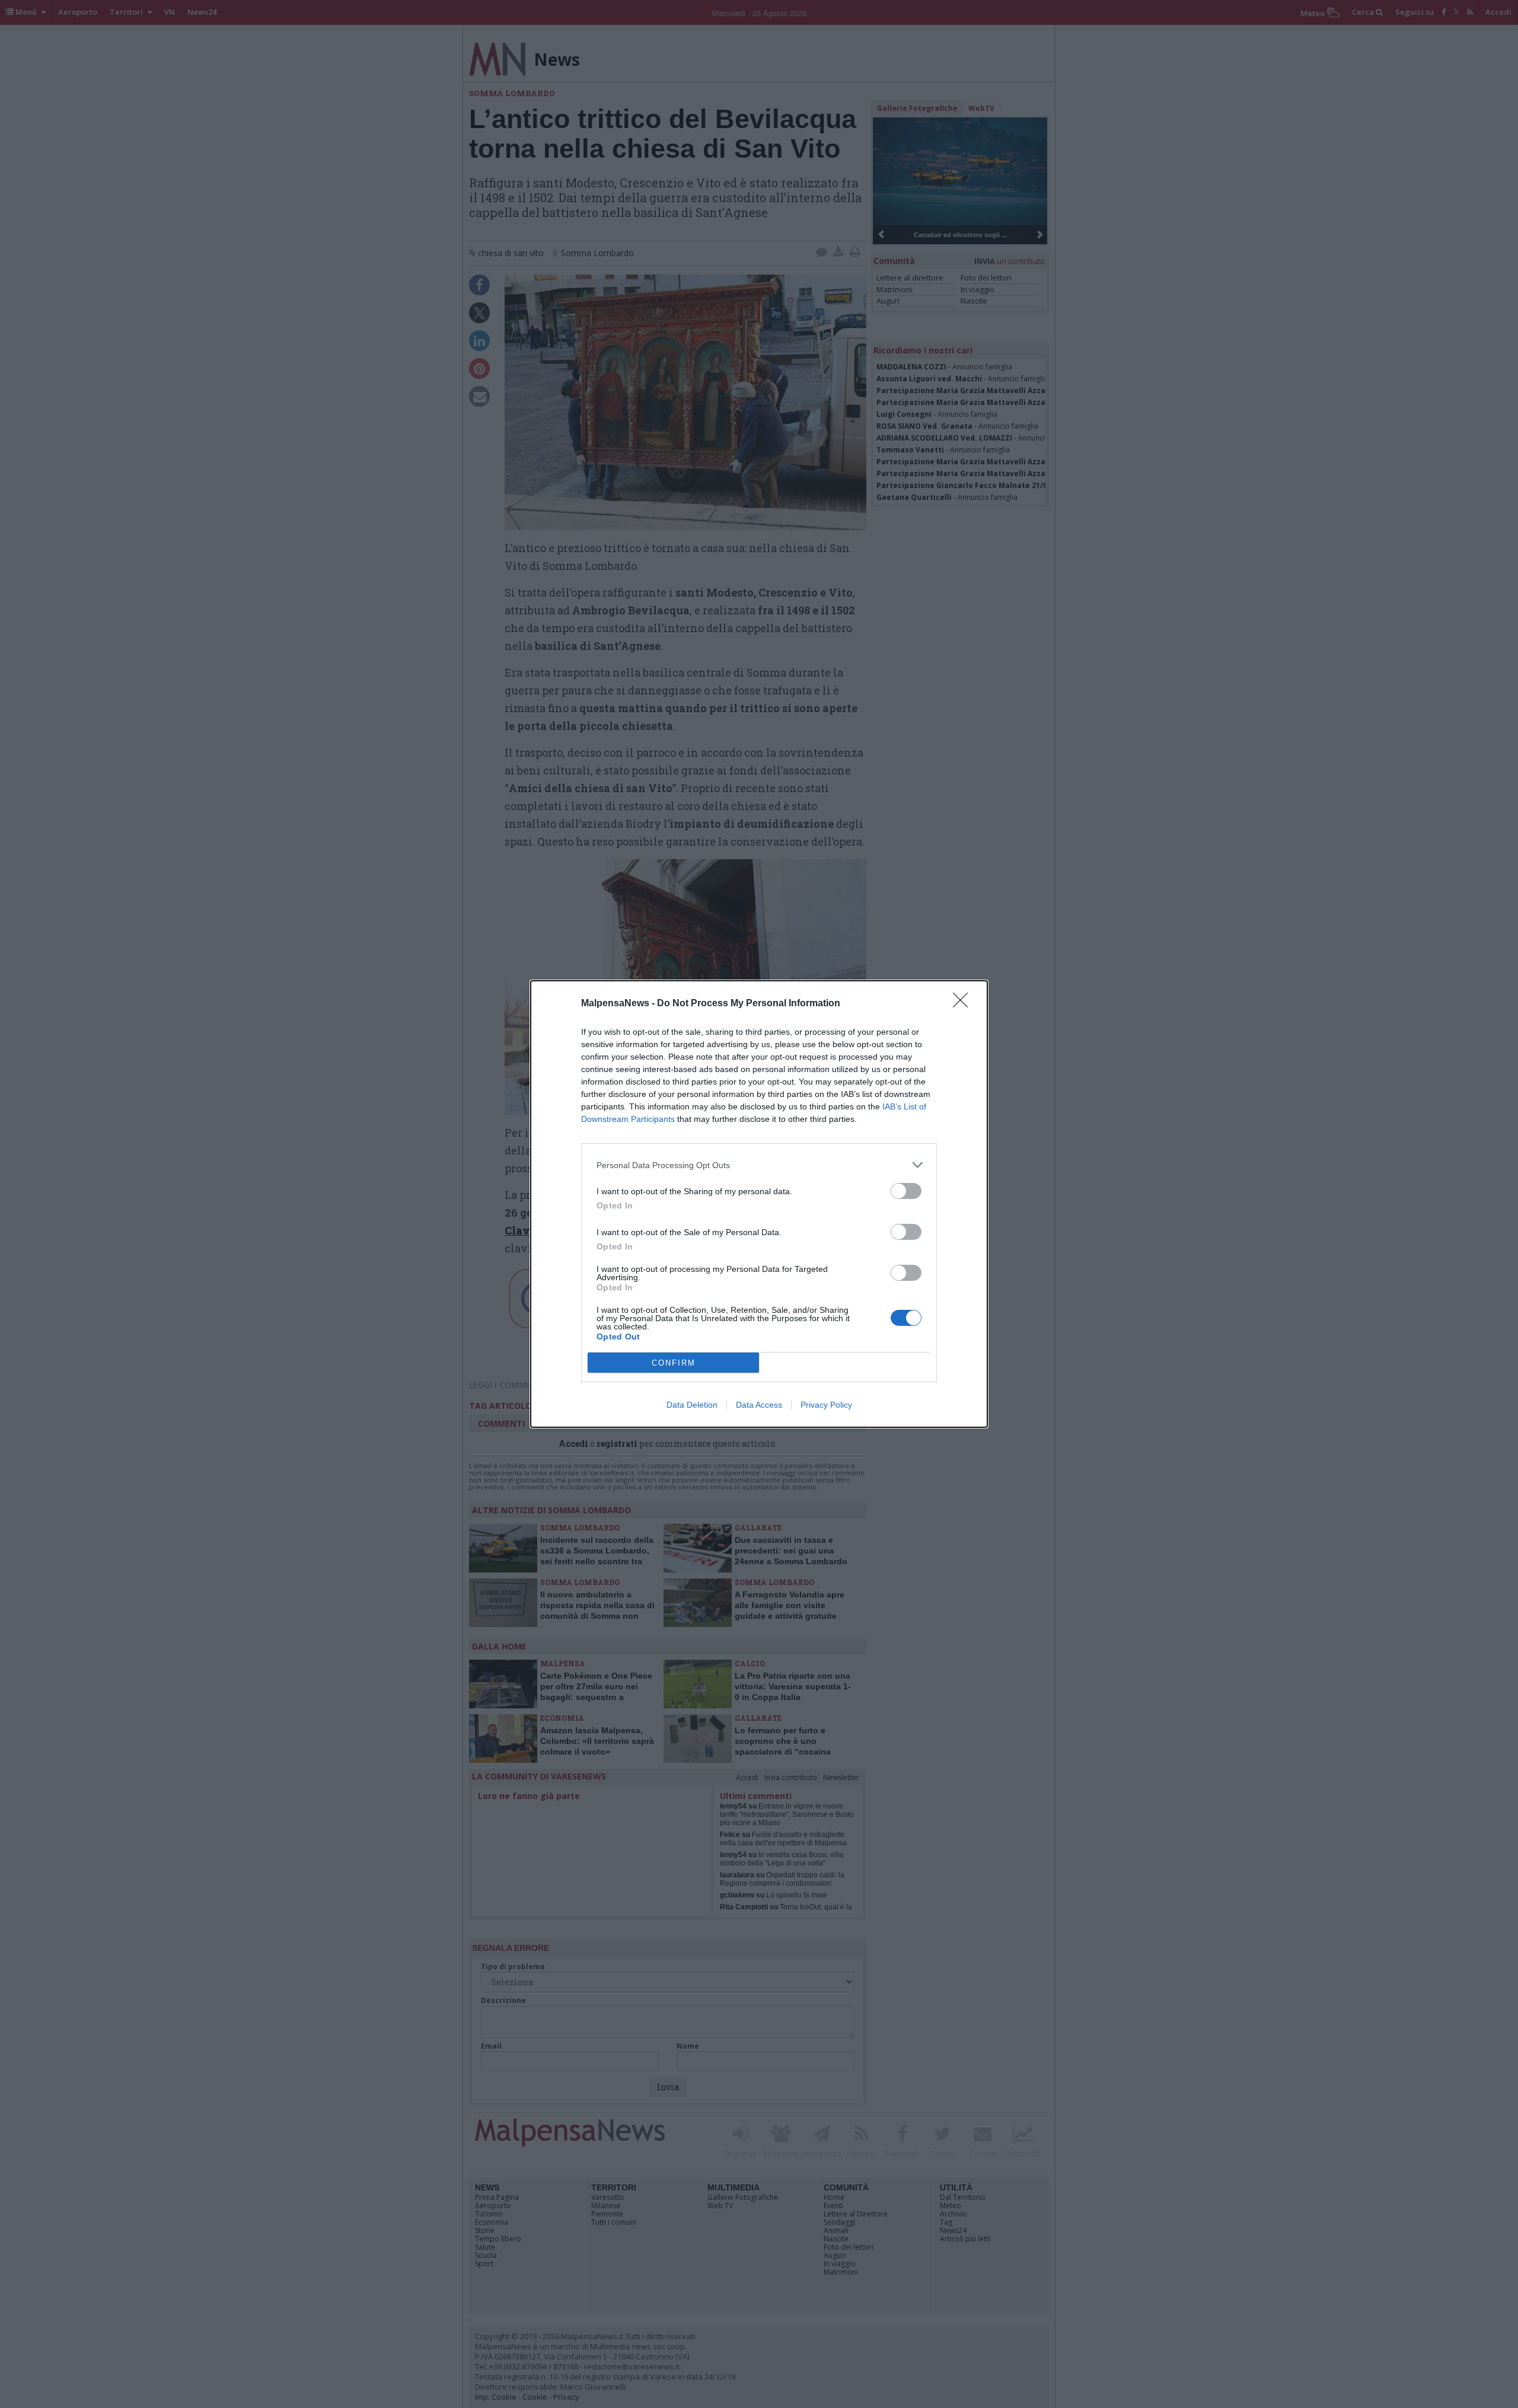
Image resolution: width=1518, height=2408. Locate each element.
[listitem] (759, 1165)
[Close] (964, 1004)
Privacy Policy (826, 1405)
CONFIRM (674, 1363)
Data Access (759, 1405)
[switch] (906, 1191)
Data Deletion (692, 1405)
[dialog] (759, 1204)
